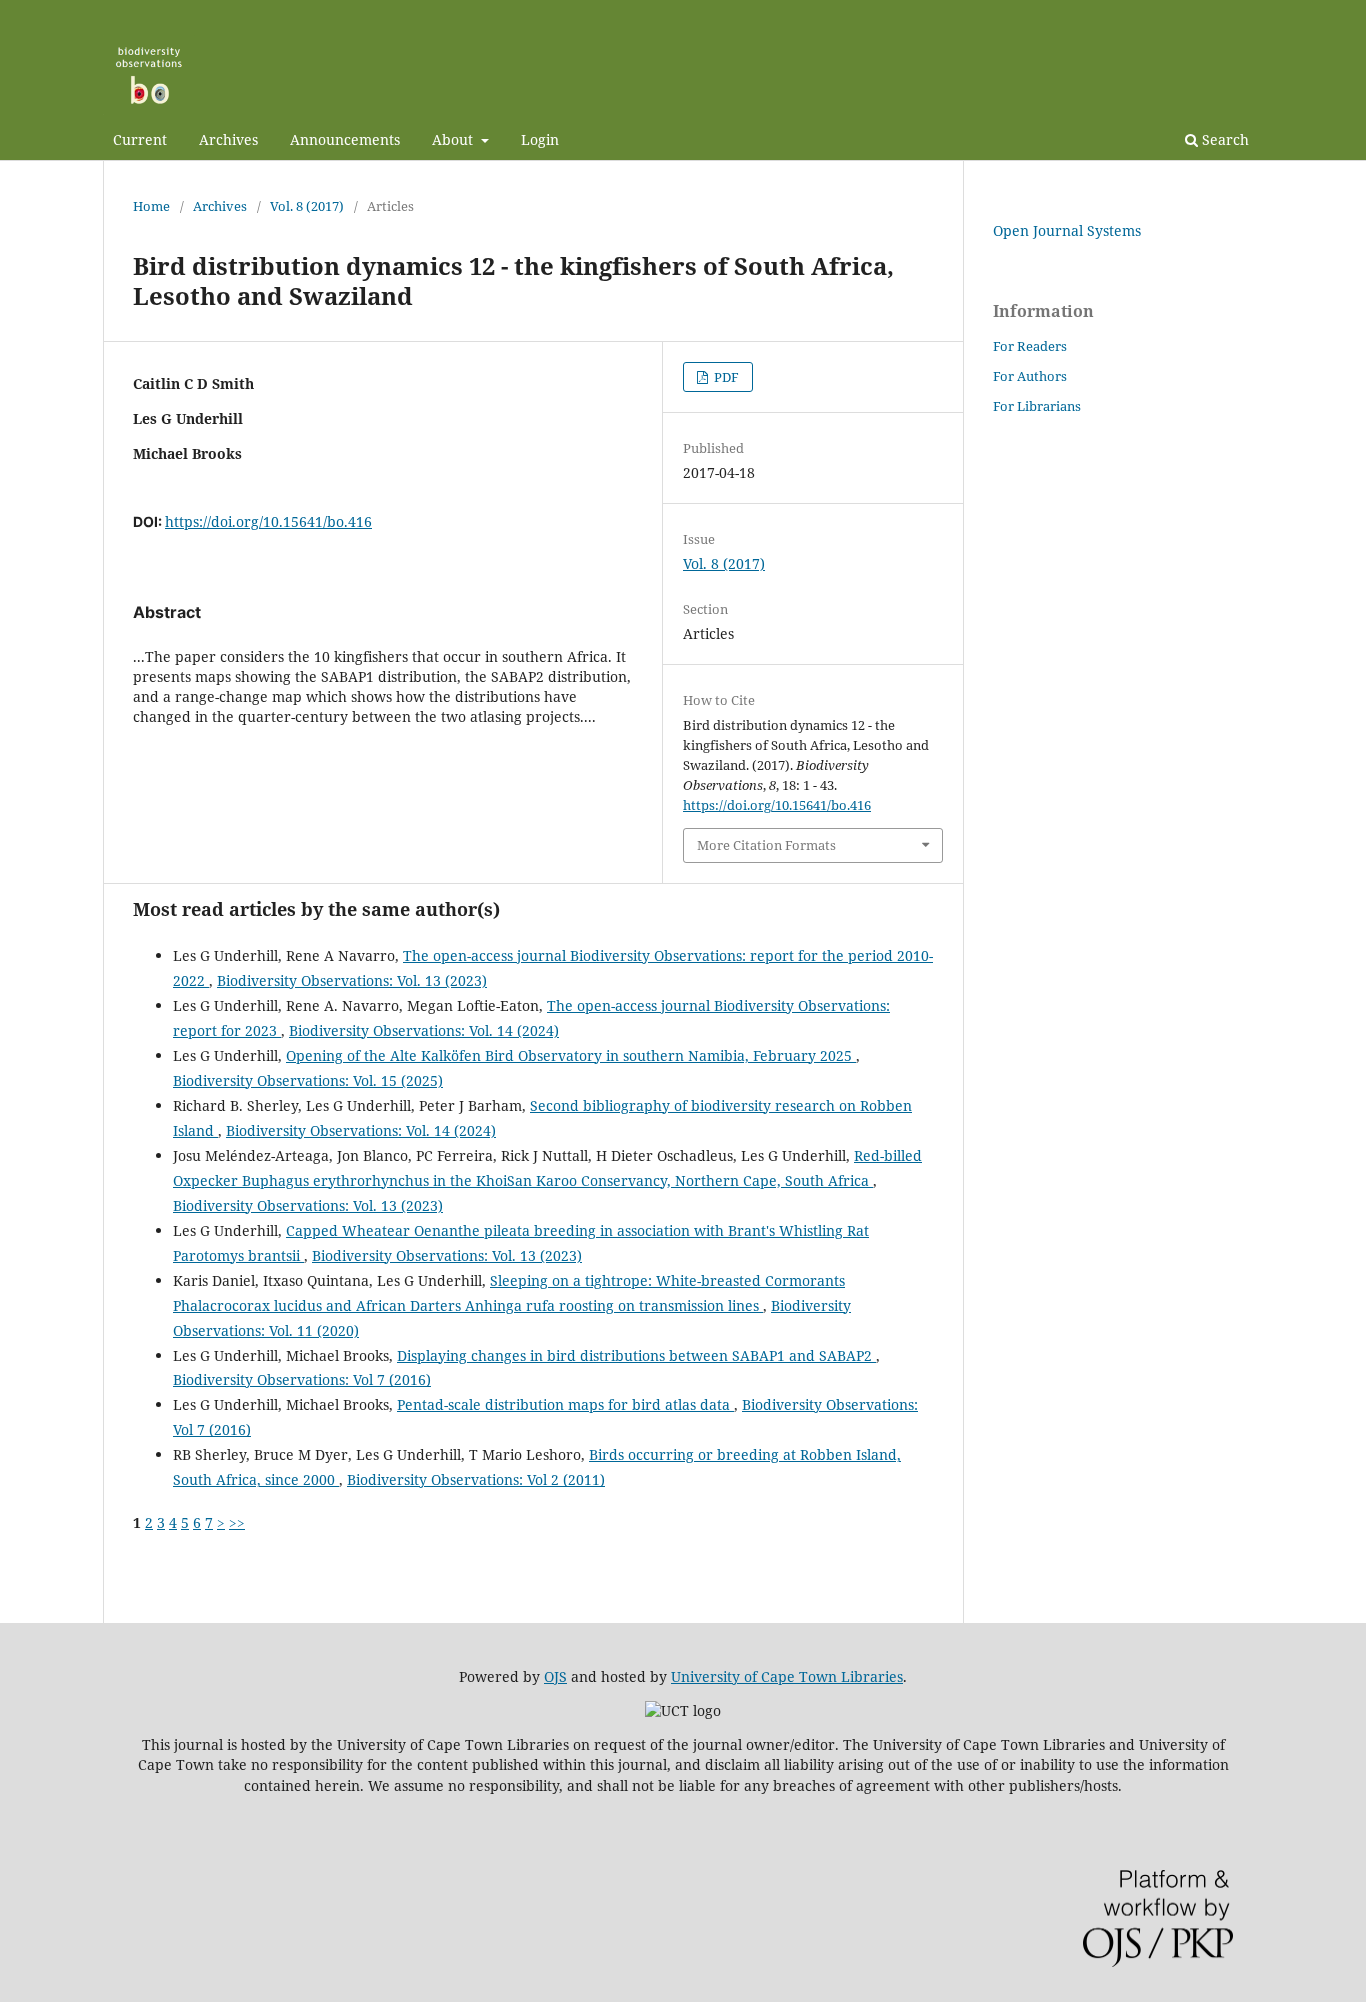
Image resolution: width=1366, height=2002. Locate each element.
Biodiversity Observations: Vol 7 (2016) (302, 1379)
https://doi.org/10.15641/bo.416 (268, 521)
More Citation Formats (766, 845)
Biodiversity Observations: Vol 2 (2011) (476, 1479)
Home (151, 206)
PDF (725, 377)
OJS (555, 1676)
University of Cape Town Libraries (787, 1676)
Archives (228, 139)
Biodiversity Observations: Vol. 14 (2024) (424, 1030)
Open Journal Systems (1067, 230)
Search (1223, 139)
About (454, 139)
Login (540, 139)
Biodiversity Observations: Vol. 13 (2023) (352, 980)
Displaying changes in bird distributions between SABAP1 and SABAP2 (636, 1355)
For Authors (1030, 376)
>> (237, 1522)
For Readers (1030, 346)
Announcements (345, 139)
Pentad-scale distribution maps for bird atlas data (565, 1404)
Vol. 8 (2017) (307, 206)
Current (140, 139)
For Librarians (1037, 406)
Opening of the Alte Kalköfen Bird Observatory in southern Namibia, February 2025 (571, 1055)
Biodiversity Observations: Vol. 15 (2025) (308, 1080)
